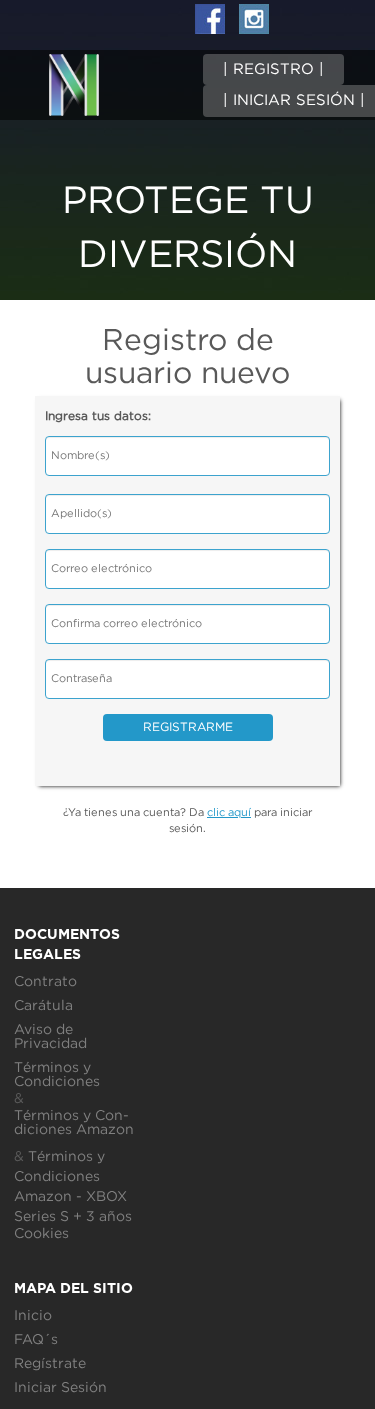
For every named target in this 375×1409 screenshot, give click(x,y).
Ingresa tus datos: (98, 416)
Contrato (45, 982)
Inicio (33, 1316)
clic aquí (229, 813)
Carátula (43, 1006)
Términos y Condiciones (57, 1075)
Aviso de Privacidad (50, 1037)
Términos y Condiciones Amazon (74, 1123)
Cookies (41, 1234)
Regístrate (50, 1364)
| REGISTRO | (273, 69)
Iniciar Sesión (60, 1388)
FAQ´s (36, 1340)
